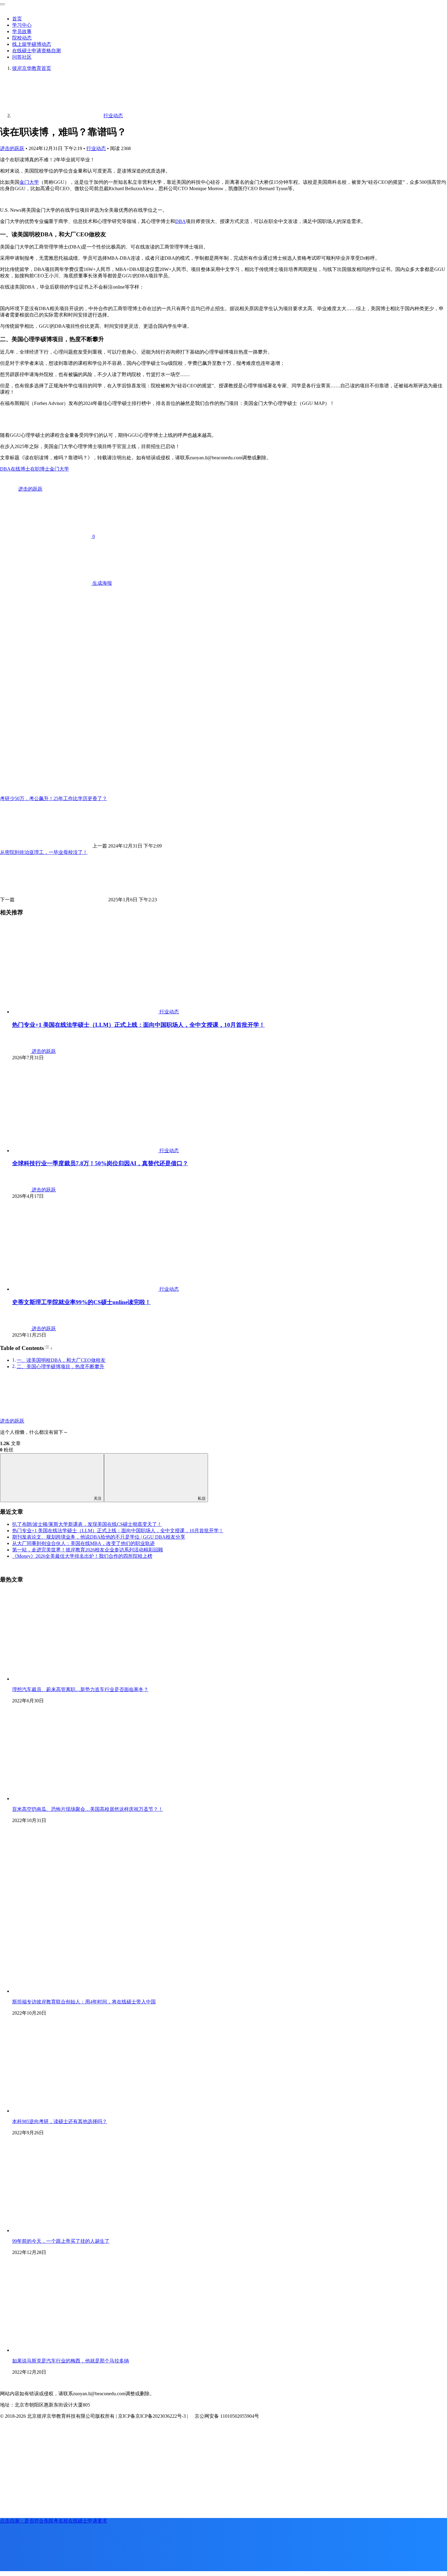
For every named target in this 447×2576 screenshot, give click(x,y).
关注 (98, 1498)
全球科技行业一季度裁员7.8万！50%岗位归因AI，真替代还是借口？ (100, 1163)
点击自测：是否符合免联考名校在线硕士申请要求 (54, 2521)
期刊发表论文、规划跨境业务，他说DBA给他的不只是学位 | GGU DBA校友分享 (99, 1537)
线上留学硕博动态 (32, 44)
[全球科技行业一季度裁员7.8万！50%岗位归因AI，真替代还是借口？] (86, 1151)
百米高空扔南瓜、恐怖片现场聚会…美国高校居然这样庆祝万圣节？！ (88, 1809)
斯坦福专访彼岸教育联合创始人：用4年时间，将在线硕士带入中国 (84, 2002)
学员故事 (22, 31)
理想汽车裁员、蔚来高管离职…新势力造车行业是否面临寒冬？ (80, 1689)
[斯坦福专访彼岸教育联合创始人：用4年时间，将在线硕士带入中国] (122, 1991)
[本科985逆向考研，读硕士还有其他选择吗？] (85, 2111)
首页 (17, 19)
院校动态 (22, 38)
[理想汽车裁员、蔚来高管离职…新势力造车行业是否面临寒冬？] (85, 1679)
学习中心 (22, 25)
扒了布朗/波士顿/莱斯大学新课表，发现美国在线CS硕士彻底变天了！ (87, 1524)
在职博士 (40, 469)
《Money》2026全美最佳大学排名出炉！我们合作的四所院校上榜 (82, 1556)
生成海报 (102, 583)
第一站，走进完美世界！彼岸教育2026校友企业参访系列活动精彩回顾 (88, 1550)
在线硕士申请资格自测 (36, 51)
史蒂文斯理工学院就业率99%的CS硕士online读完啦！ (81, 1302)
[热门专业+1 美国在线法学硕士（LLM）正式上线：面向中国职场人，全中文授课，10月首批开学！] (86, 1012)
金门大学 (29, 182)
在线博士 (20, 469)
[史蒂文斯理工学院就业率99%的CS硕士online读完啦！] (86, 1289)
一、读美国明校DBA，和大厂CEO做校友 (61, 1360)
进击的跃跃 (12, 148)
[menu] (2, 4)
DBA (180, 221)
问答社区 (22, 57)
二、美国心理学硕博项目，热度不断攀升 (61, 1367)
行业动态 (96, 148)
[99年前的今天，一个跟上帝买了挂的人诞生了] (85, 2230)
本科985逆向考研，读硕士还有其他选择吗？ (60, 2121)
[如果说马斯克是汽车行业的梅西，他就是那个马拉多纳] (85, 2350)
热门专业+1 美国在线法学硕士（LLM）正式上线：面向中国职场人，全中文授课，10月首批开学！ (139, 1025)
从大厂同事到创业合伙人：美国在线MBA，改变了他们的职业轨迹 (83, 1543)
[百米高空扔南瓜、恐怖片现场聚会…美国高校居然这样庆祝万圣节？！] (85, 1798)
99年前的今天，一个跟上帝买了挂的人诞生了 (61, 2241)
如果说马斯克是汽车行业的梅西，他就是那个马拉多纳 (71, 2361)
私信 (202, 1498)
